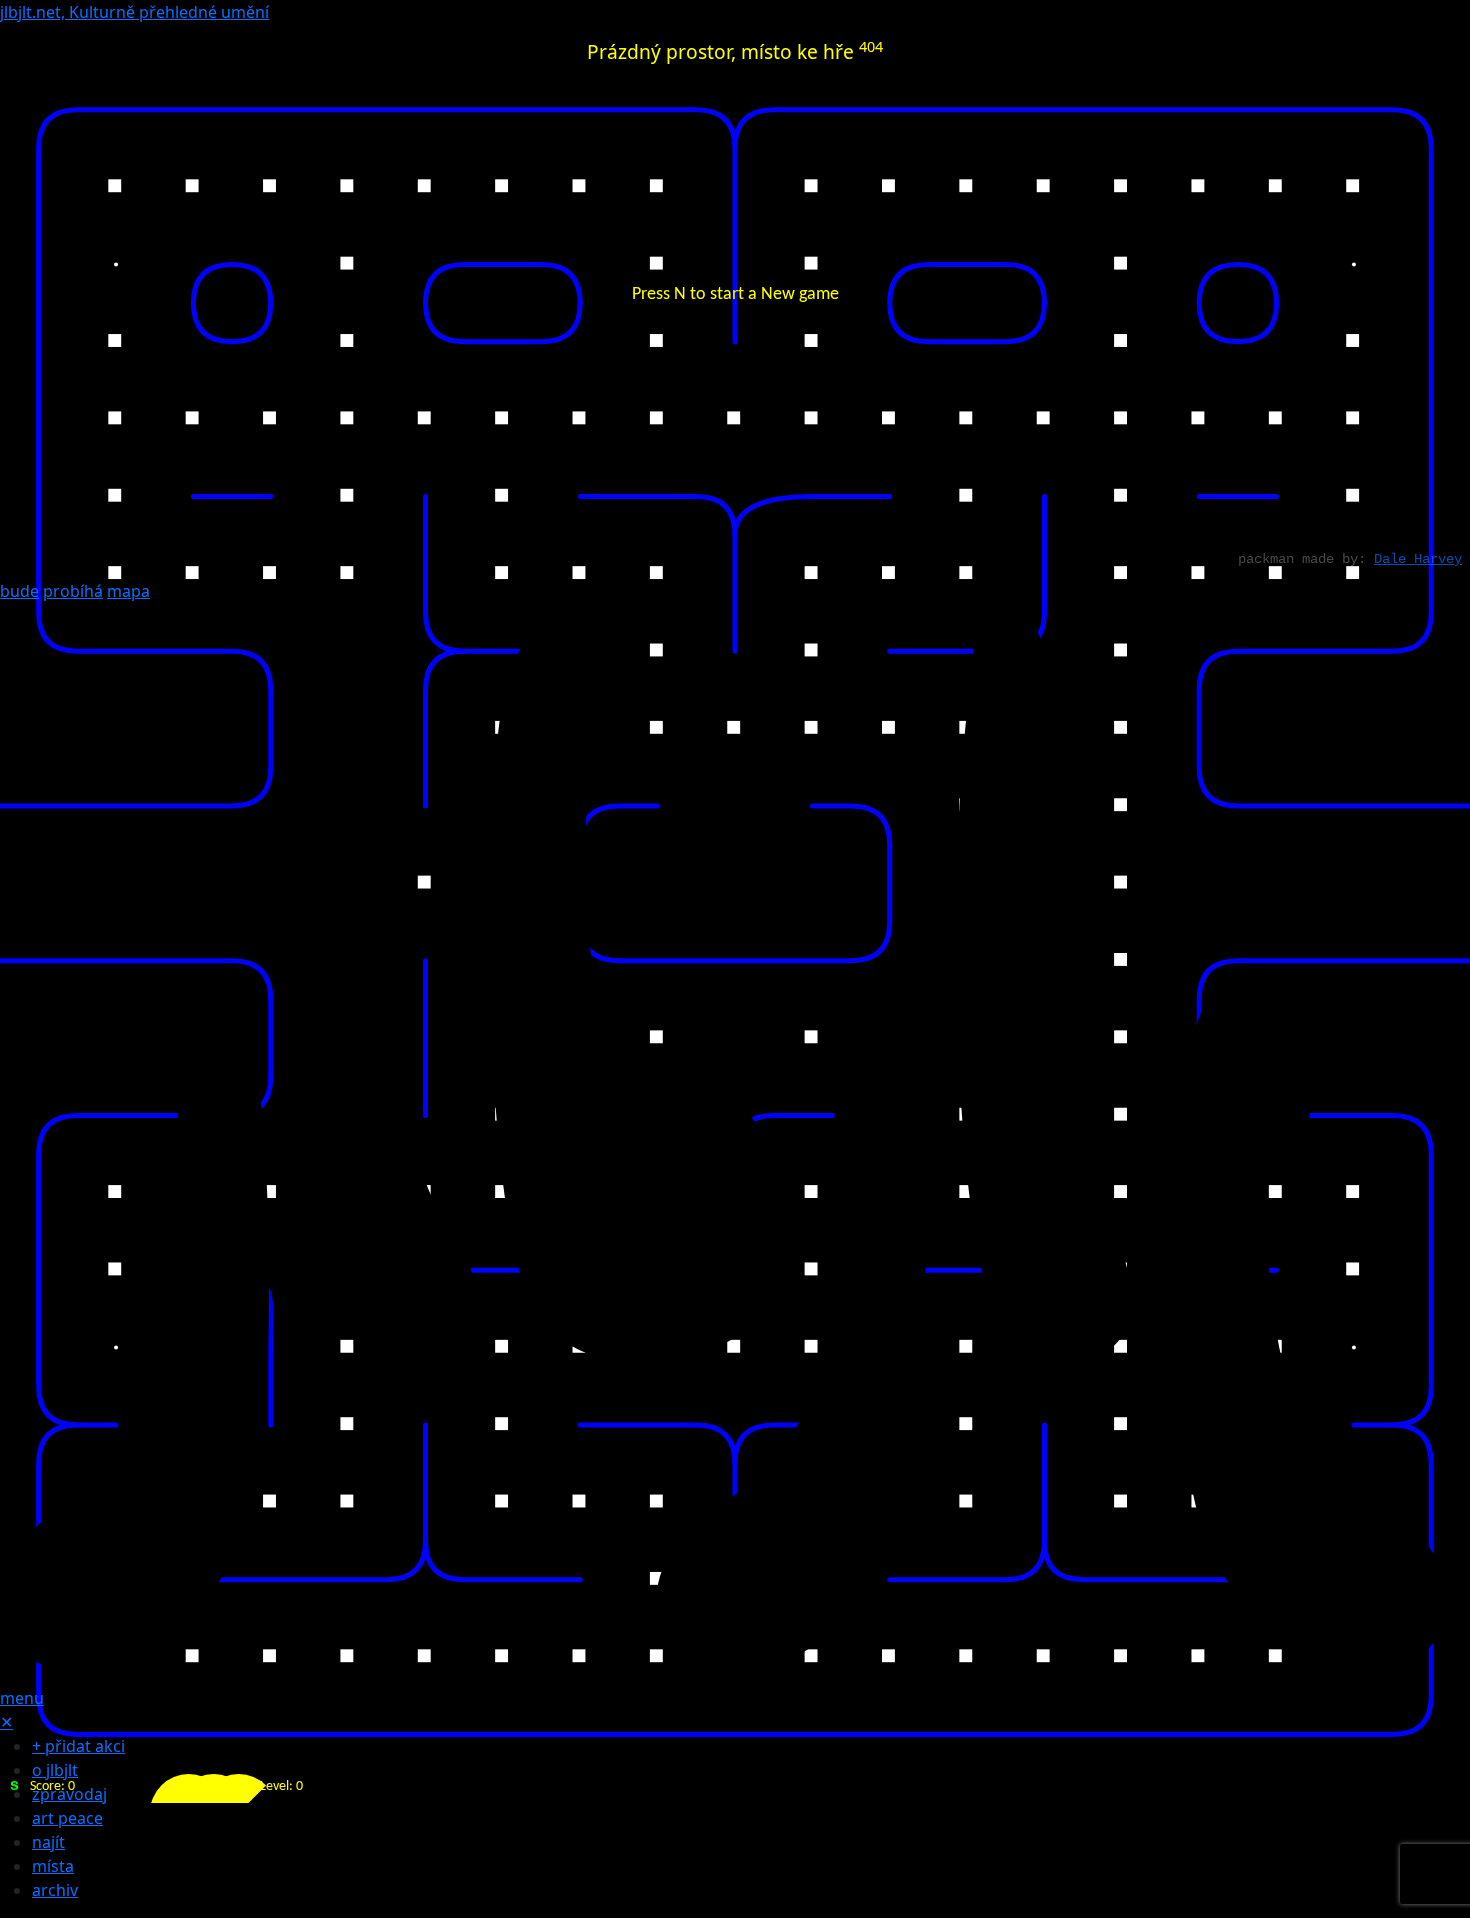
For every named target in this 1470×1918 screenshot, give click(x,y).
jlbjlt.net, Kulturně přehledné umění (134, 12)
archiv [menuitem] (55, 1890)
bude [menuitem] (19, 591)
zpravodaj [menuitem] (69, 1794)
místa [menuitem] (53, 1866)
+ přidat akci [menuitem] (78, 1746)
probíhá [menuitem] (73, 591)
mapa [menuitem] (128, 591)
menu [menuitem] (22, 1698)
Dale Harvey (1418, 559)
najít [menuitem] (48, 1842)
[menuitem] (735, 1143)
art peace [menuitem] (67, 1818)
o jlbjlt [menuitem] (55, 1770)
